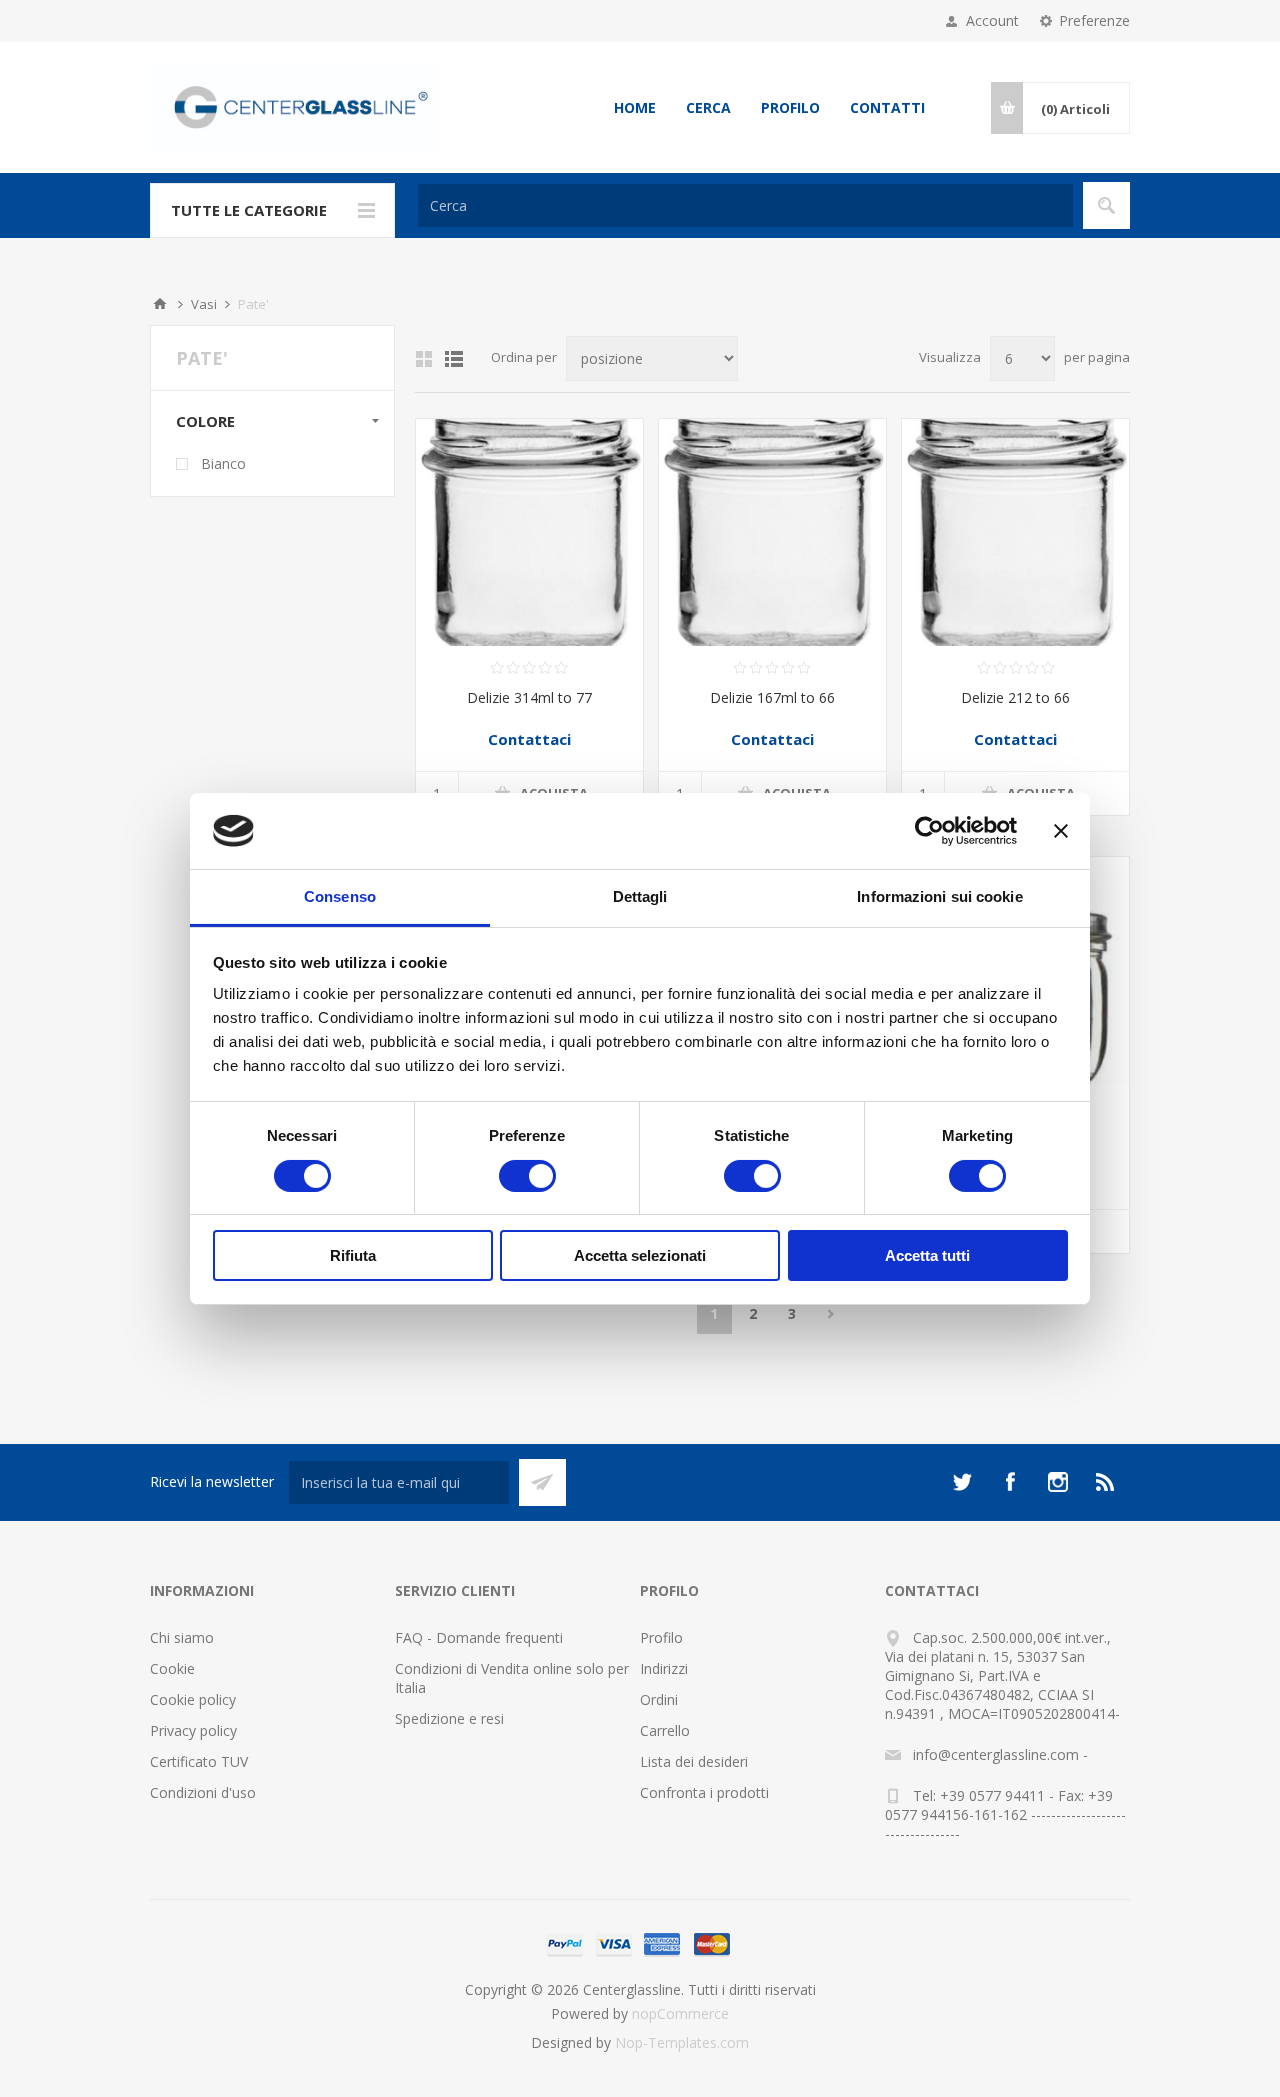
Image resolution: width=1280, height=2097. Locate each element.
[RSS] (1106, 1482)
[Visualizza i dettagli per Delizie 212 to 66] (1015, 532)
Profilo (790, 107)
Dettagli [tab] (640, 896)
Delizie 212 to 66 (1015, 697)
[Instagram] (1058, 1482)
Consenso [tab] (340, 896)
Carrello (665, 1730)
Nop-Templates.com (682, 2042)
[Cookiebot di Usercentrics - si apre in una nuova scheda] (929, 831)
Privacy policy (193, 1730)
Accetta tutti (927, 1255)
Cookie (172, 1668)
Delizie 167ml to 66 (772, 697)
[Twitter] (962, 1482)
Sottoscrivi (542, 1482)
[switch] (527, 1176)
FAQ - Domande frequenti (479, 1637)
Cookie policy (193, 1699)
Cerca (708, 107)
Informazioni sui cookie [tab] (939, 896)
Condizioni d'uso (203, 1792)
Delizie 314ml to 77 (529, 697)
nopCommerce (680, 2013)
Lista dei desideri (694, 1761)
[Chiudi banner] (1061, 831)
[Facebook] (1010, 1482)
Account (992, 20)
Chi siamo (182, 1637)
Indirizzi (664, 1668)
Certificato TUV (199, 1761)
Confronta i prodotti (704, 1792)
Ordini (659, 1699)
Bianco (223, 463)
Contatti (887, 107)
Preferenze (1094, 20)
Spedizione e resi (449, 1718)
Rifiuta (353, 1255)
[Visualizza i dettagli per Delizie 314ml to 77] (529, 532)
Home (635, 107)
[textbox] (745, 205)
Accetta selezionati (640, 1255)
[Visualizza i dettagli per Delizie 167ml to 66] (772, 532)
